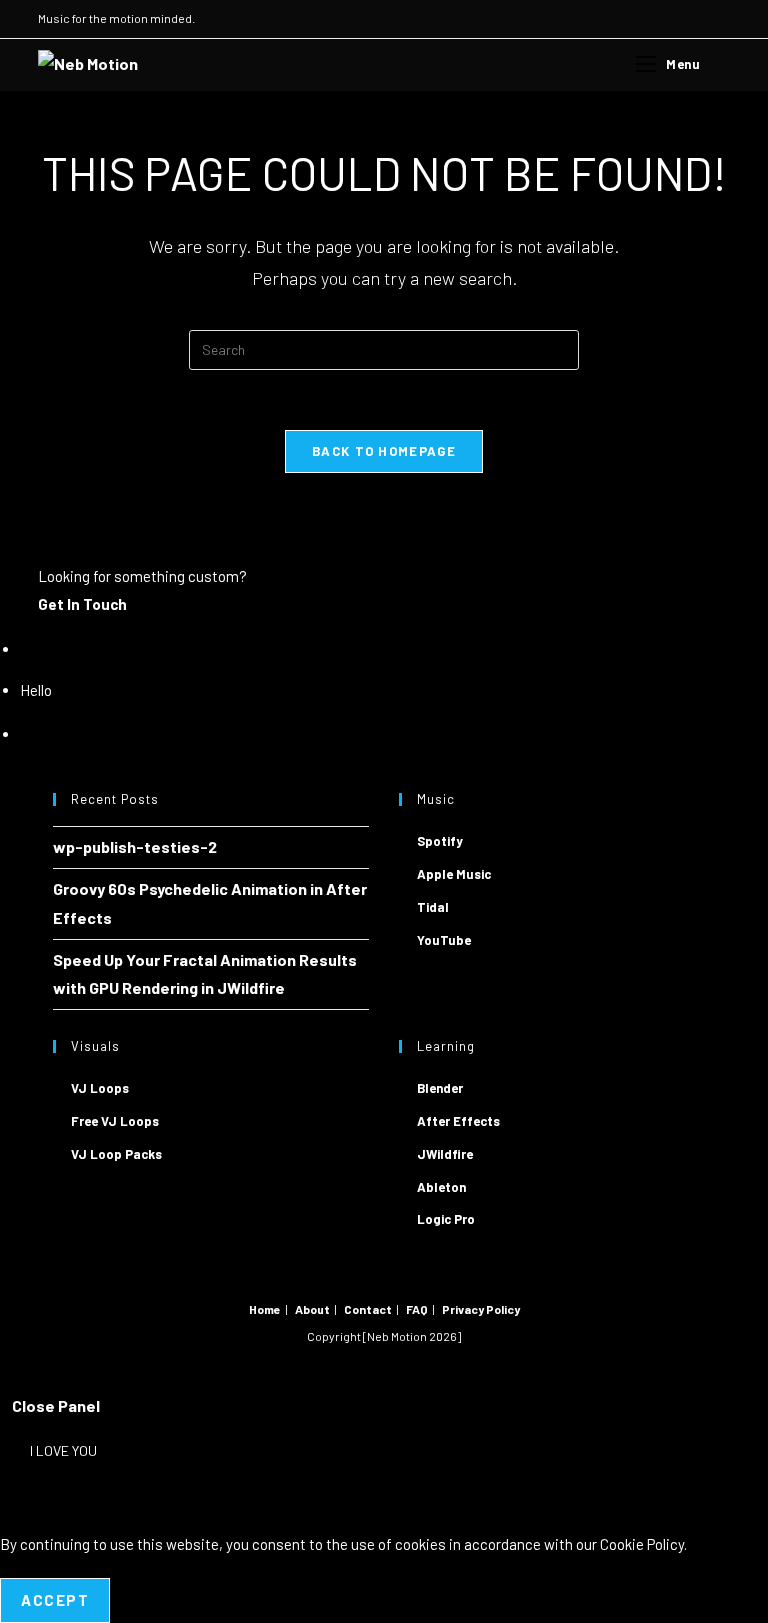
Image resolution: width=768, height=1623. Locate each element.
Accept (55, 1600)
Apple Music (454, 874)
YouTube (444, 940)
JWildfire (445, 1154)
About (312, 1309)
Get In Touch (82, 604)
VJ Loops (100, 1088)
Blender (440, 1088)
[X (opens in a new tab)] (632, 19)
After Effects (458, 1121)
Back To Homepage (384, 451)
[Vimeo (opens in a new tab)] (701, 19)
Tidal (433, 907)
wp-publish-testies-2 (135, 846)
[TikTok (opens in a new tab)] (721, 19)
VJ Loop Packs (116, 1154)
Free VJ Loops (115, 1121)
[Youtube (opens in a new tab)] (678, 19)
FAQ (417, 1309)
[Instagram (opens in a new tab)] (655, 19)
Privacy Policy (481, 1309)
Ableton (441, 1187)
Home (265, 1309)
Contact (368, 1309)
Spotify (440, 841)
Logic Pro (446, 1219)
